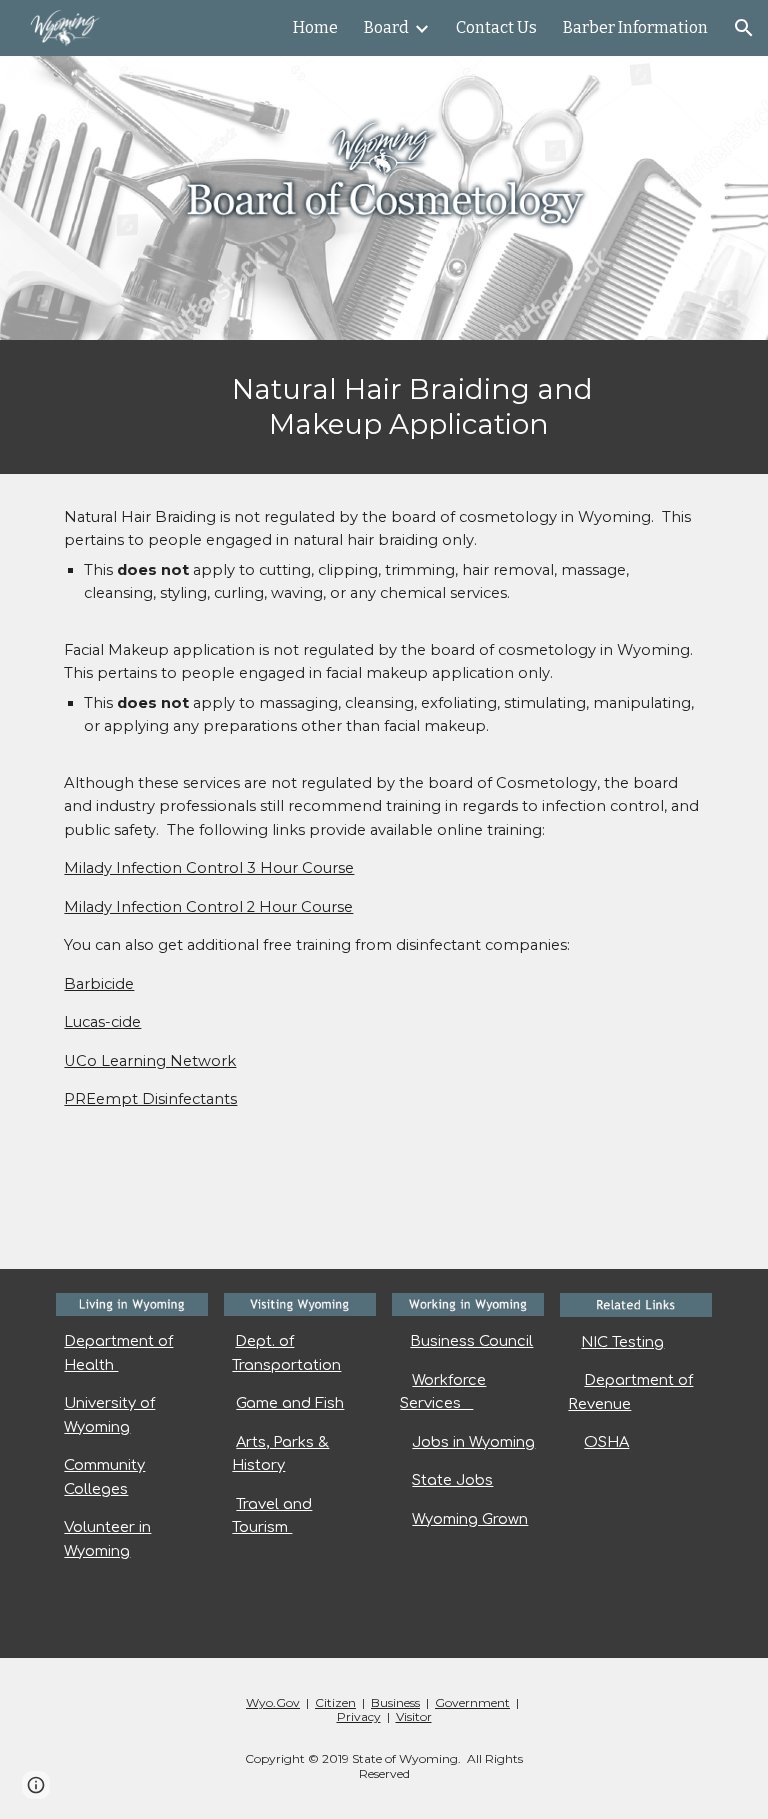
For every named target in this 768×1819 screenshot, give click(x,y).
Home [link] (315, 27)
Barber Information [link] (635, 27)
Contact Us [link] (496, 27)
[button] (744, 28)
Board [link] (386, 27)
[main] (411, 407)
